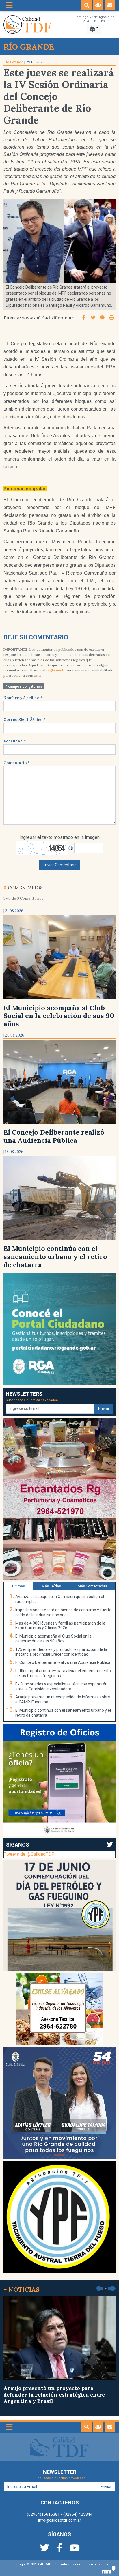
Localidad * (15, 741)
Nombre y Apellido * (23, 698)
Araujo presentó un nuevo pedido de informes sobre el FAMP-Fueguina (63, 1699)
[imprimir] (111, 318)
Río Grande (13, 62)
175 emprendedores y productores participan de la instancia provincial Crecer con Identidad (61, 1652)
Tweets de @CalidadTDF (29, 1854)
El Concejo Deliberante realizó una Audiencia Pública (54, 1136)
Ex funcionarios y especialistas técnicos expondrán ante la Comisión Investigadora (61, 1687)
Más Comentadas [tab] (92, 1586)
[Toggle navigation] (9, 5)
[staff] (98, 5)
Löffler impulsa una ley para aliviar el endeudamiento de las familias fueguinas (63, 1673)
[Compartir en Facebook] (84, 318)
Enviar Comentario (60, 865)
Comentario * (17, 763)
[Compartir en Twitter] (94, 318)
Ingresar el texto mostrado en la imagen (59, 837)
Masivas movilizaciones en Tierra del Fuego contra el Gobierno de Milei (53, 2391)
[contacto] (110, 5)
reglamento (56, 670)
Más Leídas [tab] (51, 1586)
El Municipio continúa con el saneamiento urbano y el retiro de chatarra (55, 1257)
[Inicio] (27, 24)
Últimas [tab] (18, 1586)
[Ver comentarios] (102, 318)
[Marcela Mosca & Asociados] (109, 2570)
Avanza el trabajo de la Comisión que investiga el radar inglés (60, 1599)
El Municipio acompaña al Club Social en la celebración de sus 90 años (59, 1016)
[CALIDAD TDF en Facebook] (60, 2550)
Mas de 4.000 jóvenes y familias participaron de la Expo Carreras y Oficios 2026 (60, 1626)
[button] (87, 5)
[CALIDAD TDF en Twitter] (45, 2550)
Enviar (104, 1408)
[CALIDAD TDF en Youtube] (75, 2550)
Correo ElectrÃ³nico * (25, 720)
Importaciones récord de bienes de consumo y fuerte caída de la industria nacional (63, 1612)
